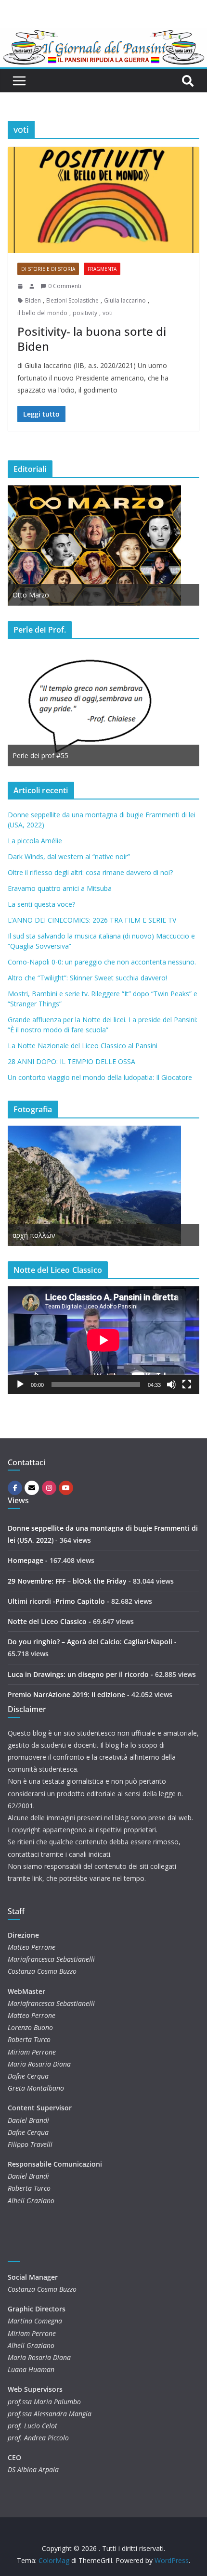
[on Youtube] (66, 1488)
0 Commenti (65, 286)
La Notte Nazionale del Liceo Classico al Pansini (83, 1046)
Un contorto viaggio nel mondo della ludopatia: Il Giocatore (100, 1077)
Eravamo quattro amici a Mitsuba (60, 888)
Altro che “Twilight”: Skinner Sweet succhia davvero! (87, 978)
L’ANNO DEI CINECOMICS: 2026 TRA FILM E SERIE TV (92, 920)
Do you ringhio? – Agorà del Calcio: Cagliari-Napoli (90, 1642)
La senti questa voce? (41, 904)
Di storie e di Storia (48, 269)
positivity (85, 313)
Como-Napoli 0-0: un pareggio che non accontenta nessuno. (102, 962)
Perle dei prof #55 (40, 755)
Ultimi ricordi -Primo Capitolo (56, 1601)
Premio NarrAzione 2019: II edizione (66, 1694)
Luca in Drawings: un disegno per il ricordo (78, 1674)
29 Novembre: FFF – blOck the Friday (67, 1581)
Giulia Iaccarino (125, 300)
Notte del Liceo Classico (47, 1621)
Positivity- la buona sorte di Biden (92, 339)
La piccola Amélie (35, 841)
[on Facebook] (15, 1488)
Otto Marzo (31, 595)
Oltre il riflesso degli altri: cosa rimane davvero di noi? (90, 872)
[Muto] (171, 1384)
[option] (103, 546)
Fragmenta (102, 269)
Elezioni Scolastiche (72, 300)
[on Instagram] (49, 1488)
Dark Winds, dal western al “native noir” (69, 857)
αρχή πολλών (34, 1235)
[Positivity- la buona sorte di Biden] (103, 200)
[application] (103, 1340)
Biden (33, 300)
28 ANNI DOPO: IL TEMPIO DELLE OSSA (71, 1061)
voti (108, 313)
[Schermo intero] (187, 1384)
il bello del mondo (42, 313)
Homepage (26, 1560)
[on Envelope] (32, 1488)
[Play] (20, 1384)
